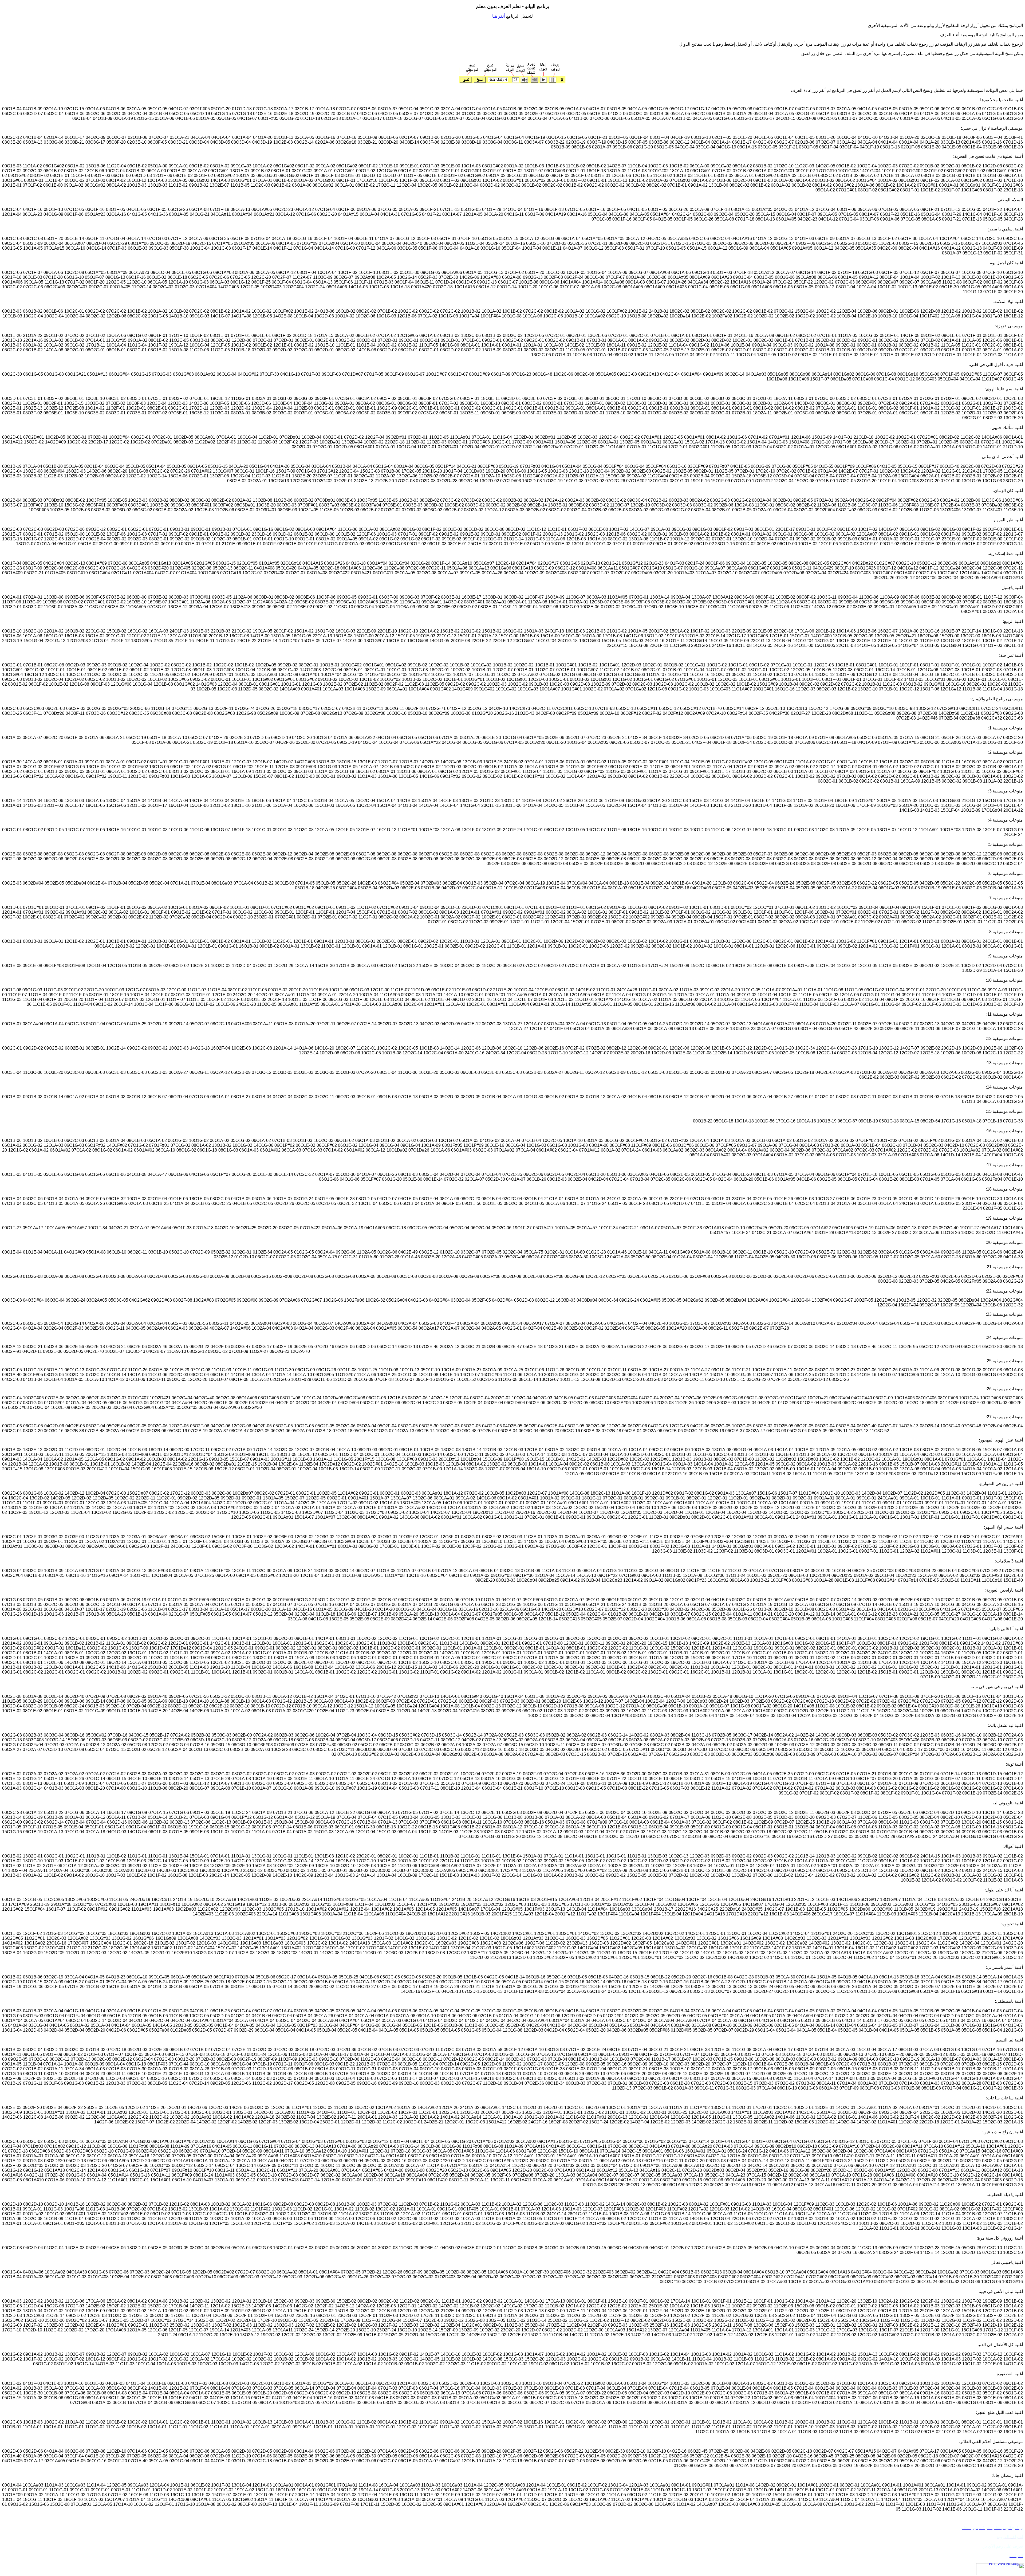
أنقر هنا (498, 16)
